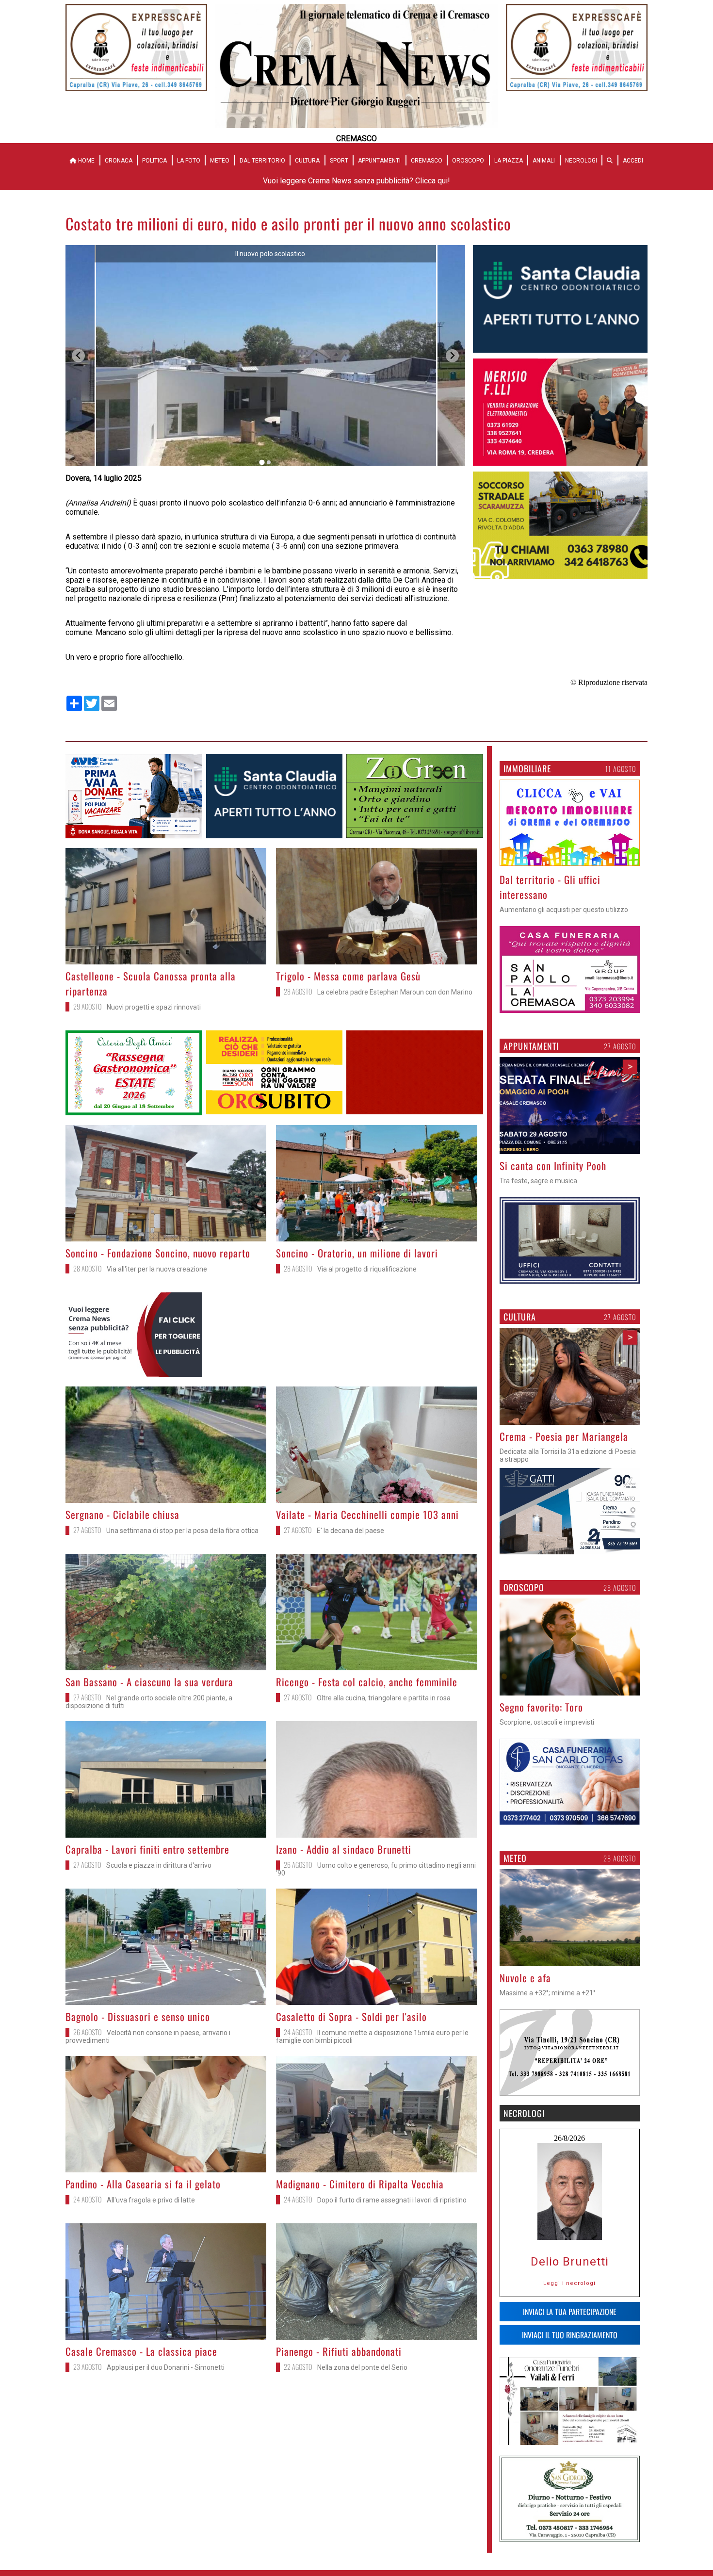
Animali (544, 161)
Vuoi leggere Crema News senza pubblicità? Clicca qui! (356, 181)
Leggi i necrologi (569, 2283)
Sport (339, 161)
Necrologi (581, 161)
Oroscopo (468, 161)
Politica (154, 161)
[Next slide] (452, 356)
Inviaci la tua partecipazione (570, 2311)
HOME (86, 161)
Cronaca (119, 161)
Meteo (220, 161)
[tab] (262, 463)
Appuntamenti (379, 161)
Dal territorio (262, 161)
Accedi (633, 161)
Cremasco (427, 161)
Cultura (307, 161)
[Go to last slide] (78, 356)
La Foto (189, 161)
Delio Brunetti (570, 2262)
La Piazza (509, 161)
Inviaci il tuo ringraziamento (570, 2334)
